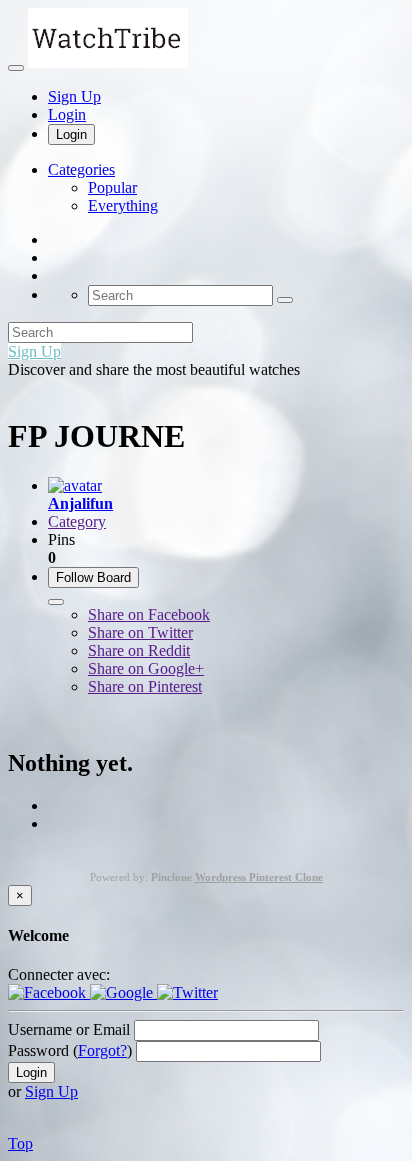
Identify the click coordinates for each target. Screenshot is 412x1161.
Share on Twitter (140, 632)
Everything (123, 205)
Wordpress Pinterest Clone (259, 877)
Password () (70, 1050)
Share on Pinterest (145, 686)
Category (77, 521)
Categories (81, 169)
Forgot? (102, 1050)
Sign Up (74, 96)
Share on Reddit (139, 650)
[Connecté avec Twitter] (187, 992)
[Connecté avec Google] (123, 992)
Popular (112, 187)
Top (20, 1143)
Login (67, 114)
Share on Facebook (149, 614)
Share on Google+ (146, 668)
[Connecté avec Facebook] (49, 992)
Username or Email (69, 1029)
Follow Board (93, 577)
